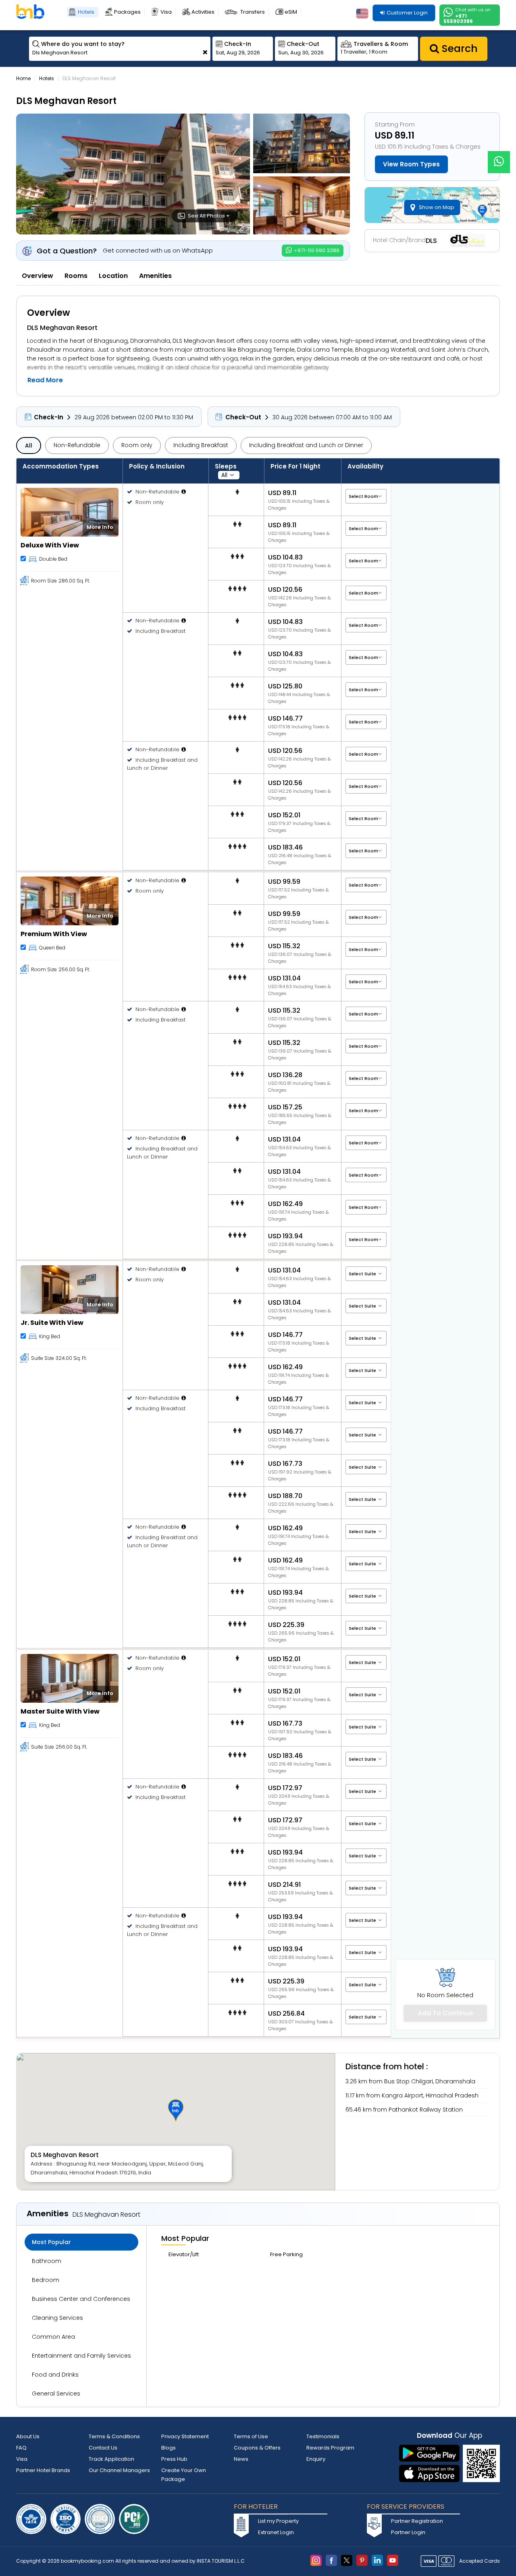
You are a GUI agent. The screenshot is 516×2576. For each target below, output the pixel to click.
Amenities (155, 276)
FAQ (21, 2448)
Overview (37, 276)
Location (113, 276)
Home (23, 78)
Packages (127, 12)
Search (458, 49)
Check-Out (243, 417)
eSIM (291, 12)
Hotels (86, 12)
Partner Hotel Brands (43, 2470)
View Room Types (411, 164)
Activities (203, 12)
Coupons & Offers (257, 2448)
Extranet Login (276, 2532)
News (241, 2459)
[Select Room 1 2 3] (366, 885)
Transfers (253, 12)
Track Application (111, 2459)
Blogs (169, 2448)
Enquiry (316, 2459)
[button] (176, 2110)
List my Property (278, 2521)
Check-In (49, 417)
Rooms (76, 276)
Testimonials (323, 2436)
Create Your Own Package (184, 2475)
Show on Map (437, 207)
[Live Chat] (499, 157)
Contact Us (103, 2448)
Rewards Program (330, 2448)
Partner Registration (417, 2521)
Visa (166, 12)
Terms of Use (251, 2436)
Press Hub (174, 2459)
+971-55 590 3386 (316, 250)
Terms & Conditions (114, 2436)
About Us (28, 2436)
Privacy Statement (185, 2436)
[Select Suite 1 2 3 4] (366, 1273)
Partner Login (408, 2532)
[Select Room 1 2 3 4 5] (366, 496)
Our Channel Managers (119, 2470)
